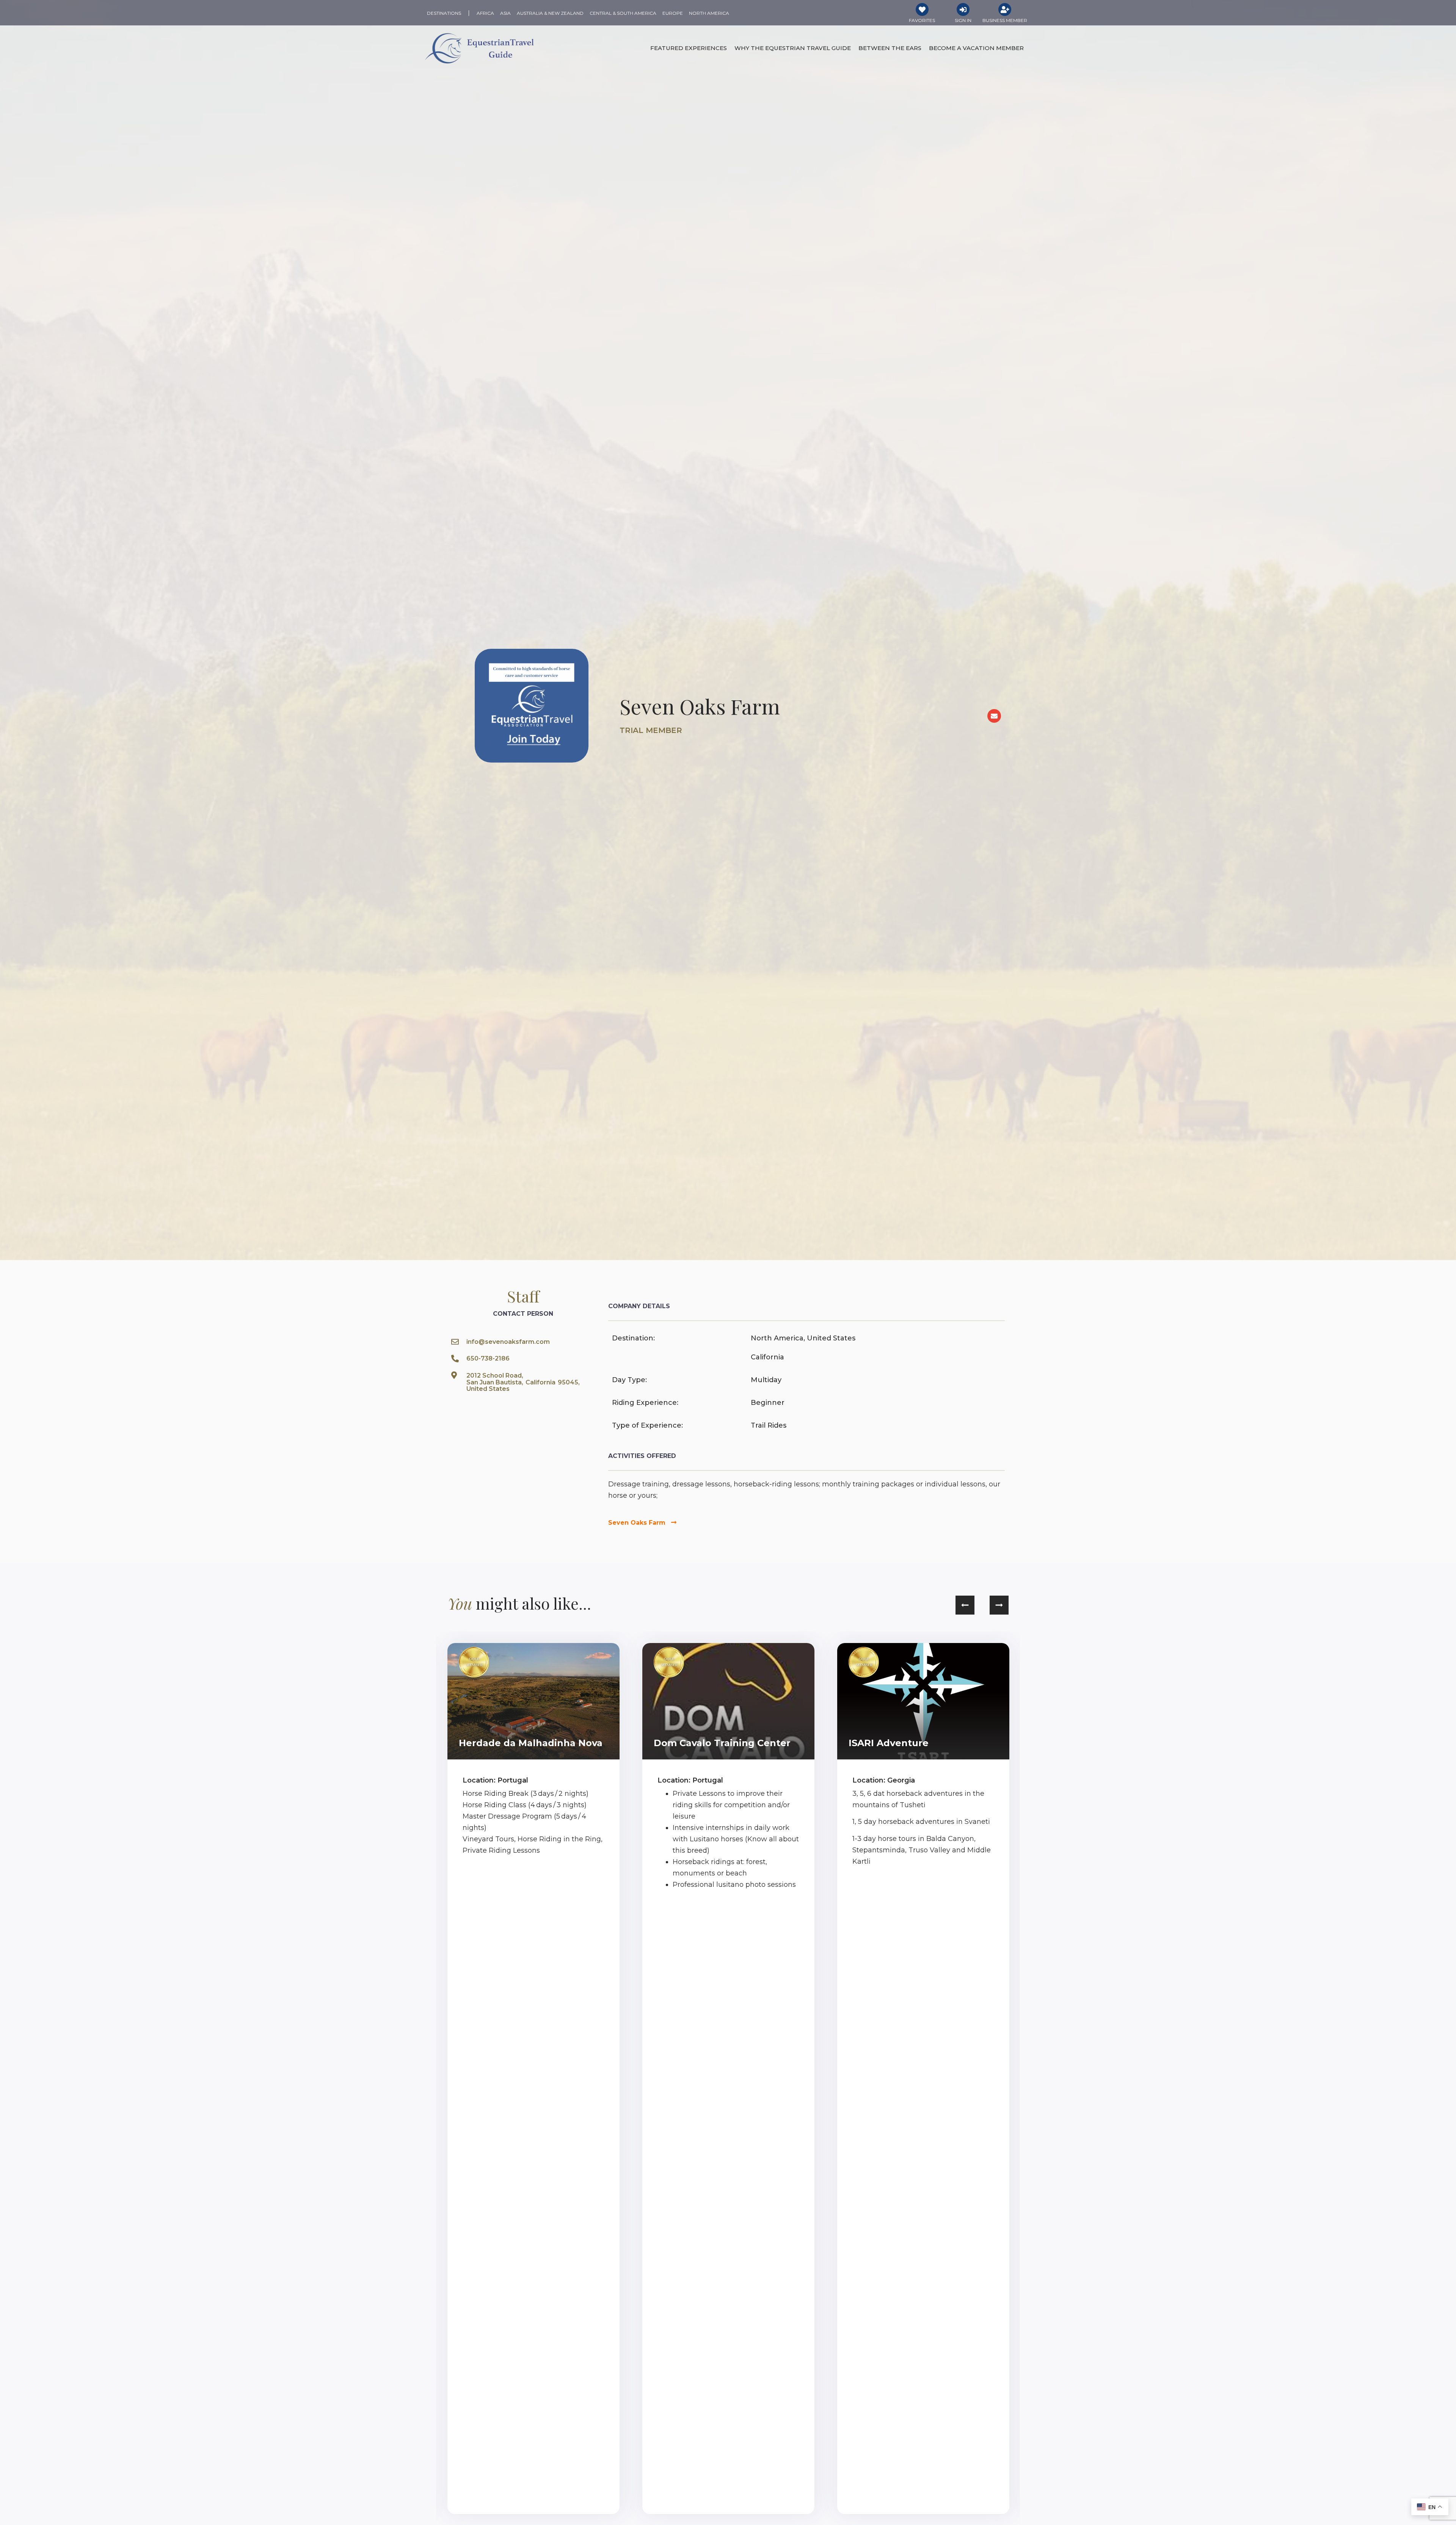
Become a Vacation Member (976, 48)
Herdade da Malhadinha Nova (531, 1743)
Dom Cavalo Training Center (722, 1743)
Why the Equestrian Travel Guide (793, 48)
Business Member (1005, 20)
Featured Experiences (689, 48)
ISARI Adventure (889, 1743)
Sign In (963, 20)
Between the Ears (890, 48)
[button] (965, 1605)
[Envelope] (994, 716)
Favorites (922, 20)
